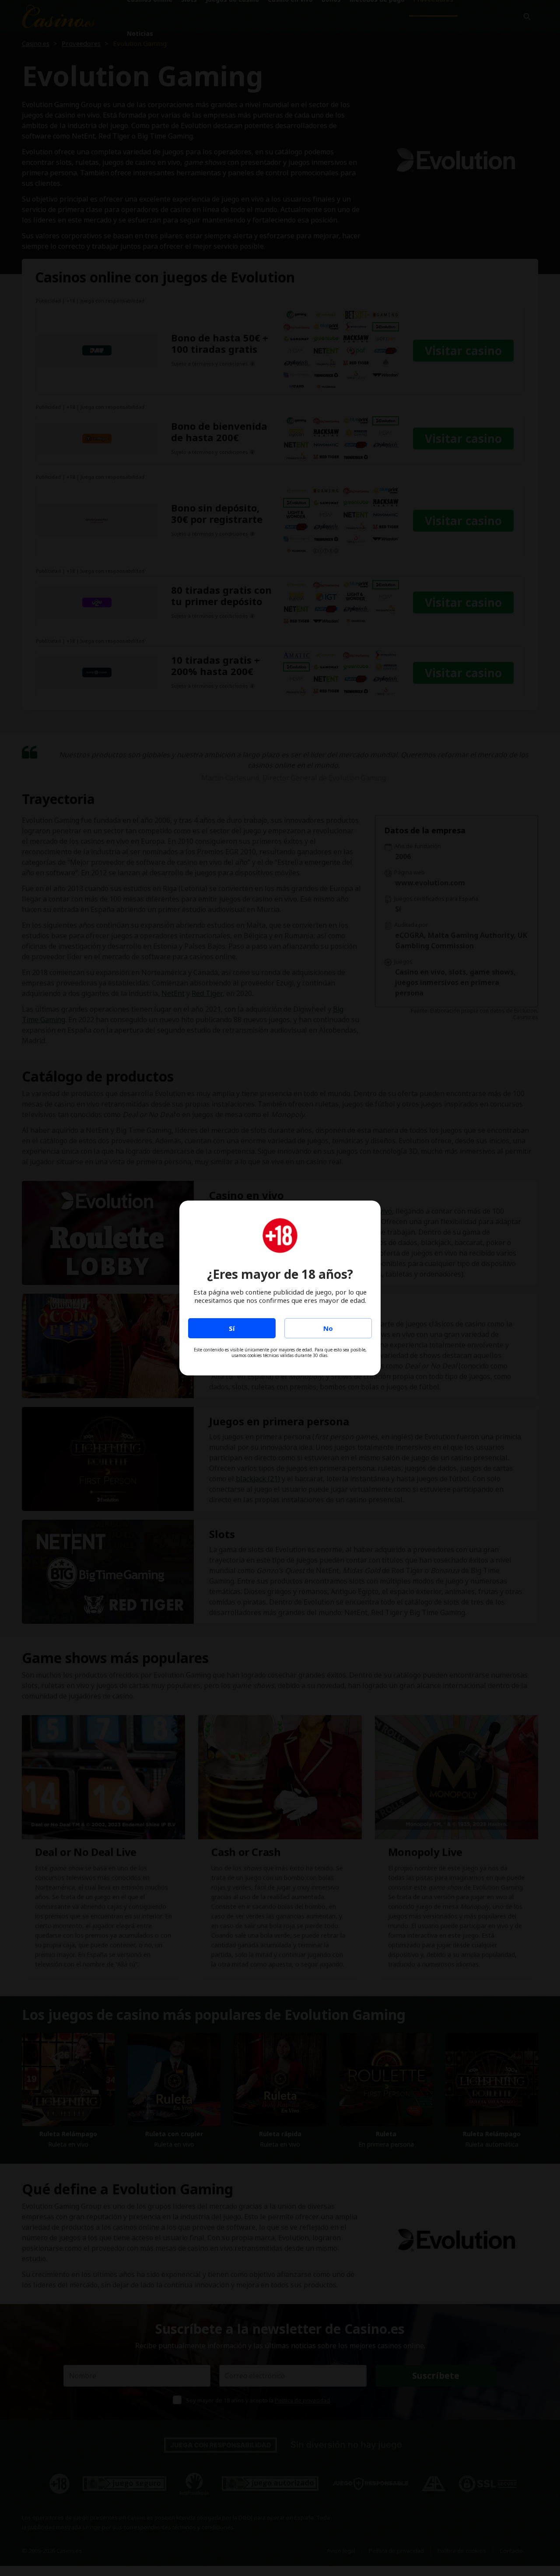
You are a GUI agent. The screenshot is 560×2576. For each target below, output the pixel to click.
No (328, 1328)
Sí (232, 1328)
